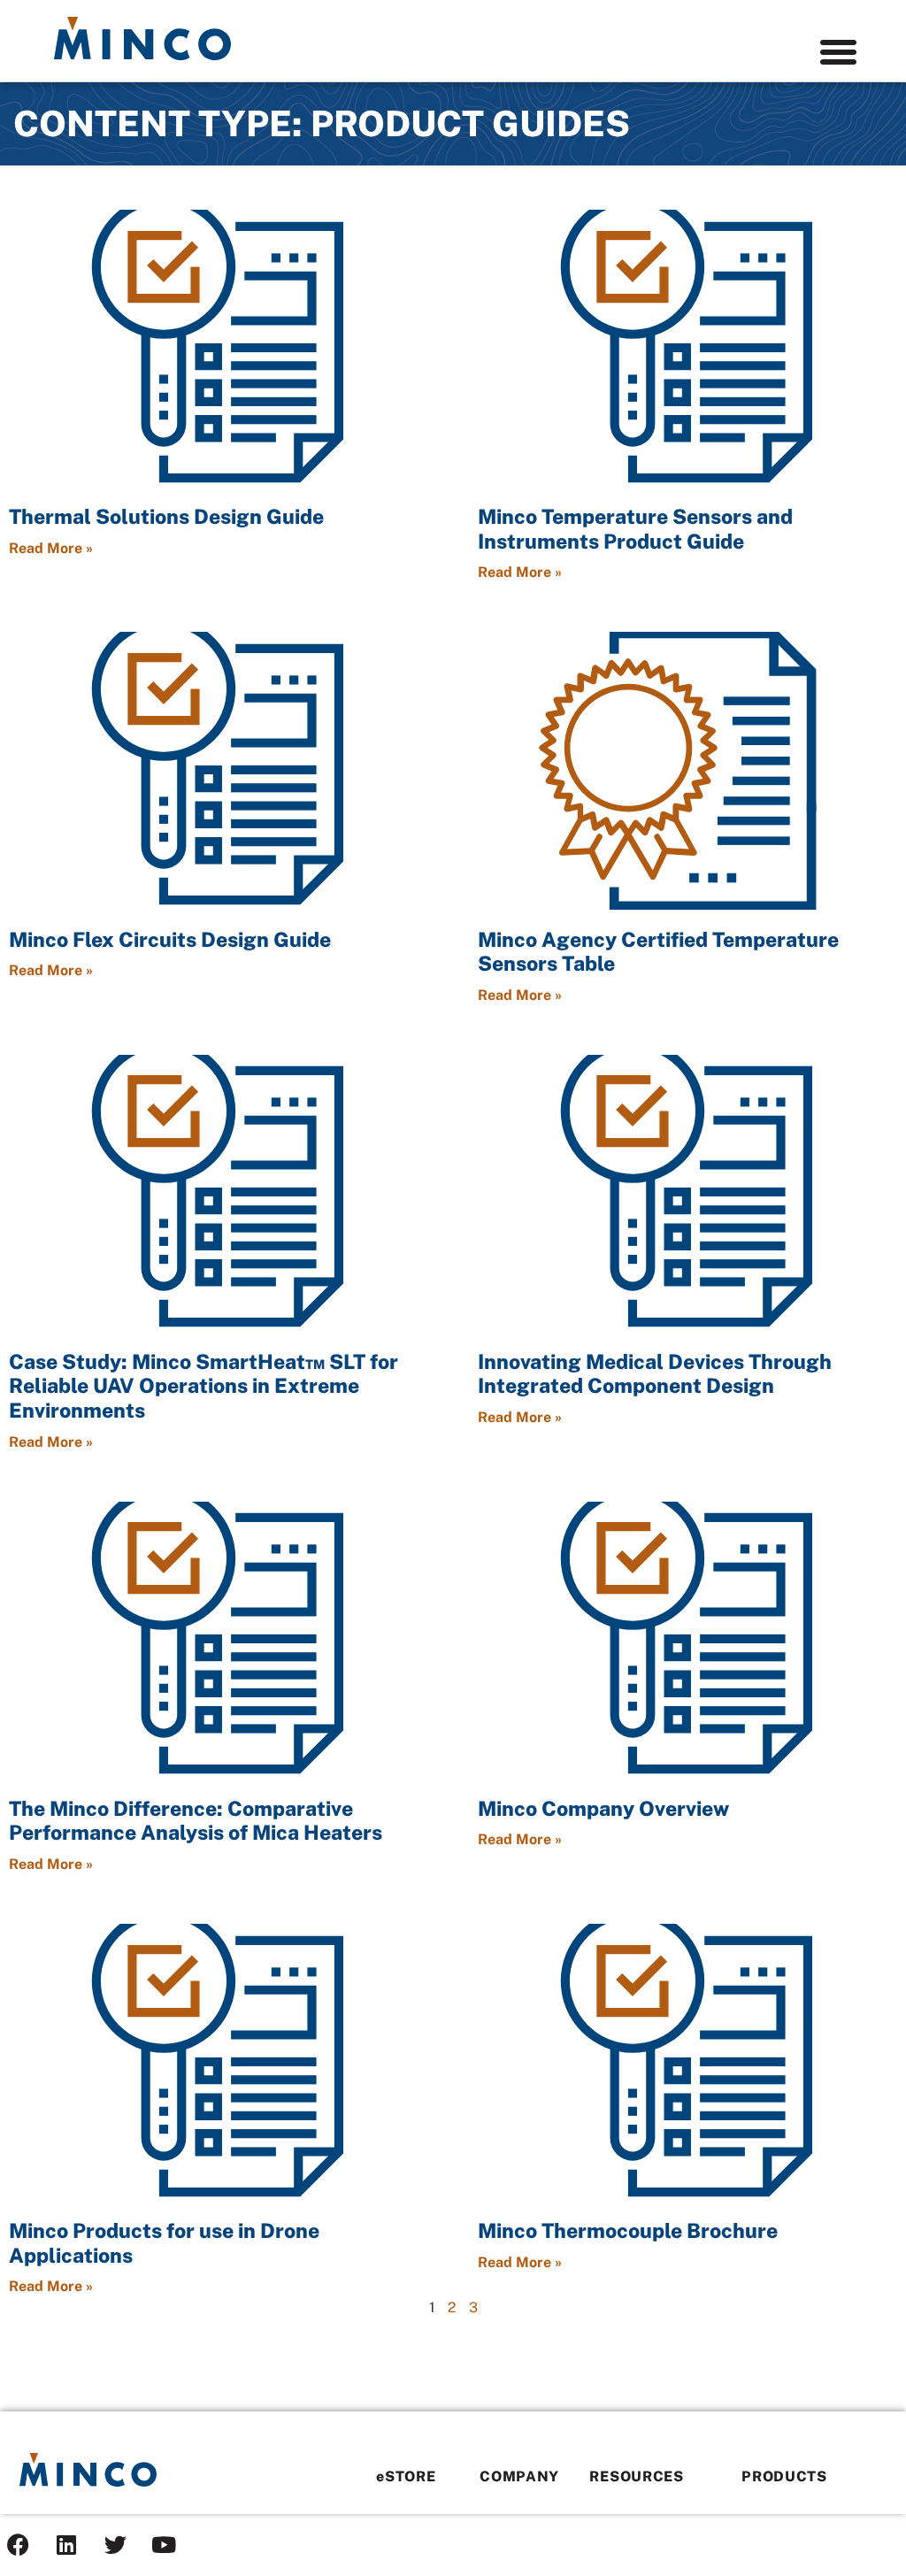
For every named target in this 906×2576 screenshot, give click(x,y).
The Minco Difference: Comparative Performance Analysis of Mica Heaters (196, 1821)
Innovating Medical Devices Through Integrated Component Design (655, 1374)
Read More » (51, 548)
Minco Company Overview (603, 1808)
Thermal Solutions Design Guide (166, 516)
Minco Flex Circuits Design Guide (170, 939)
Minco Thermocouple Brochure (628, 2230)
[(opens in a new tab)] (219, 348)
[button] (838, 52)
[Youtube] (164, 2545)
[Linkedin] (66, 2545)
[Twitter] (115, 2545)
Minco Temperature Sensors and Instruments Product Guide (635, 529)
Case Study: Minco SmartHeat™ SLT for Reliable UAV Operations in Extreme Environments (203, 1386)
